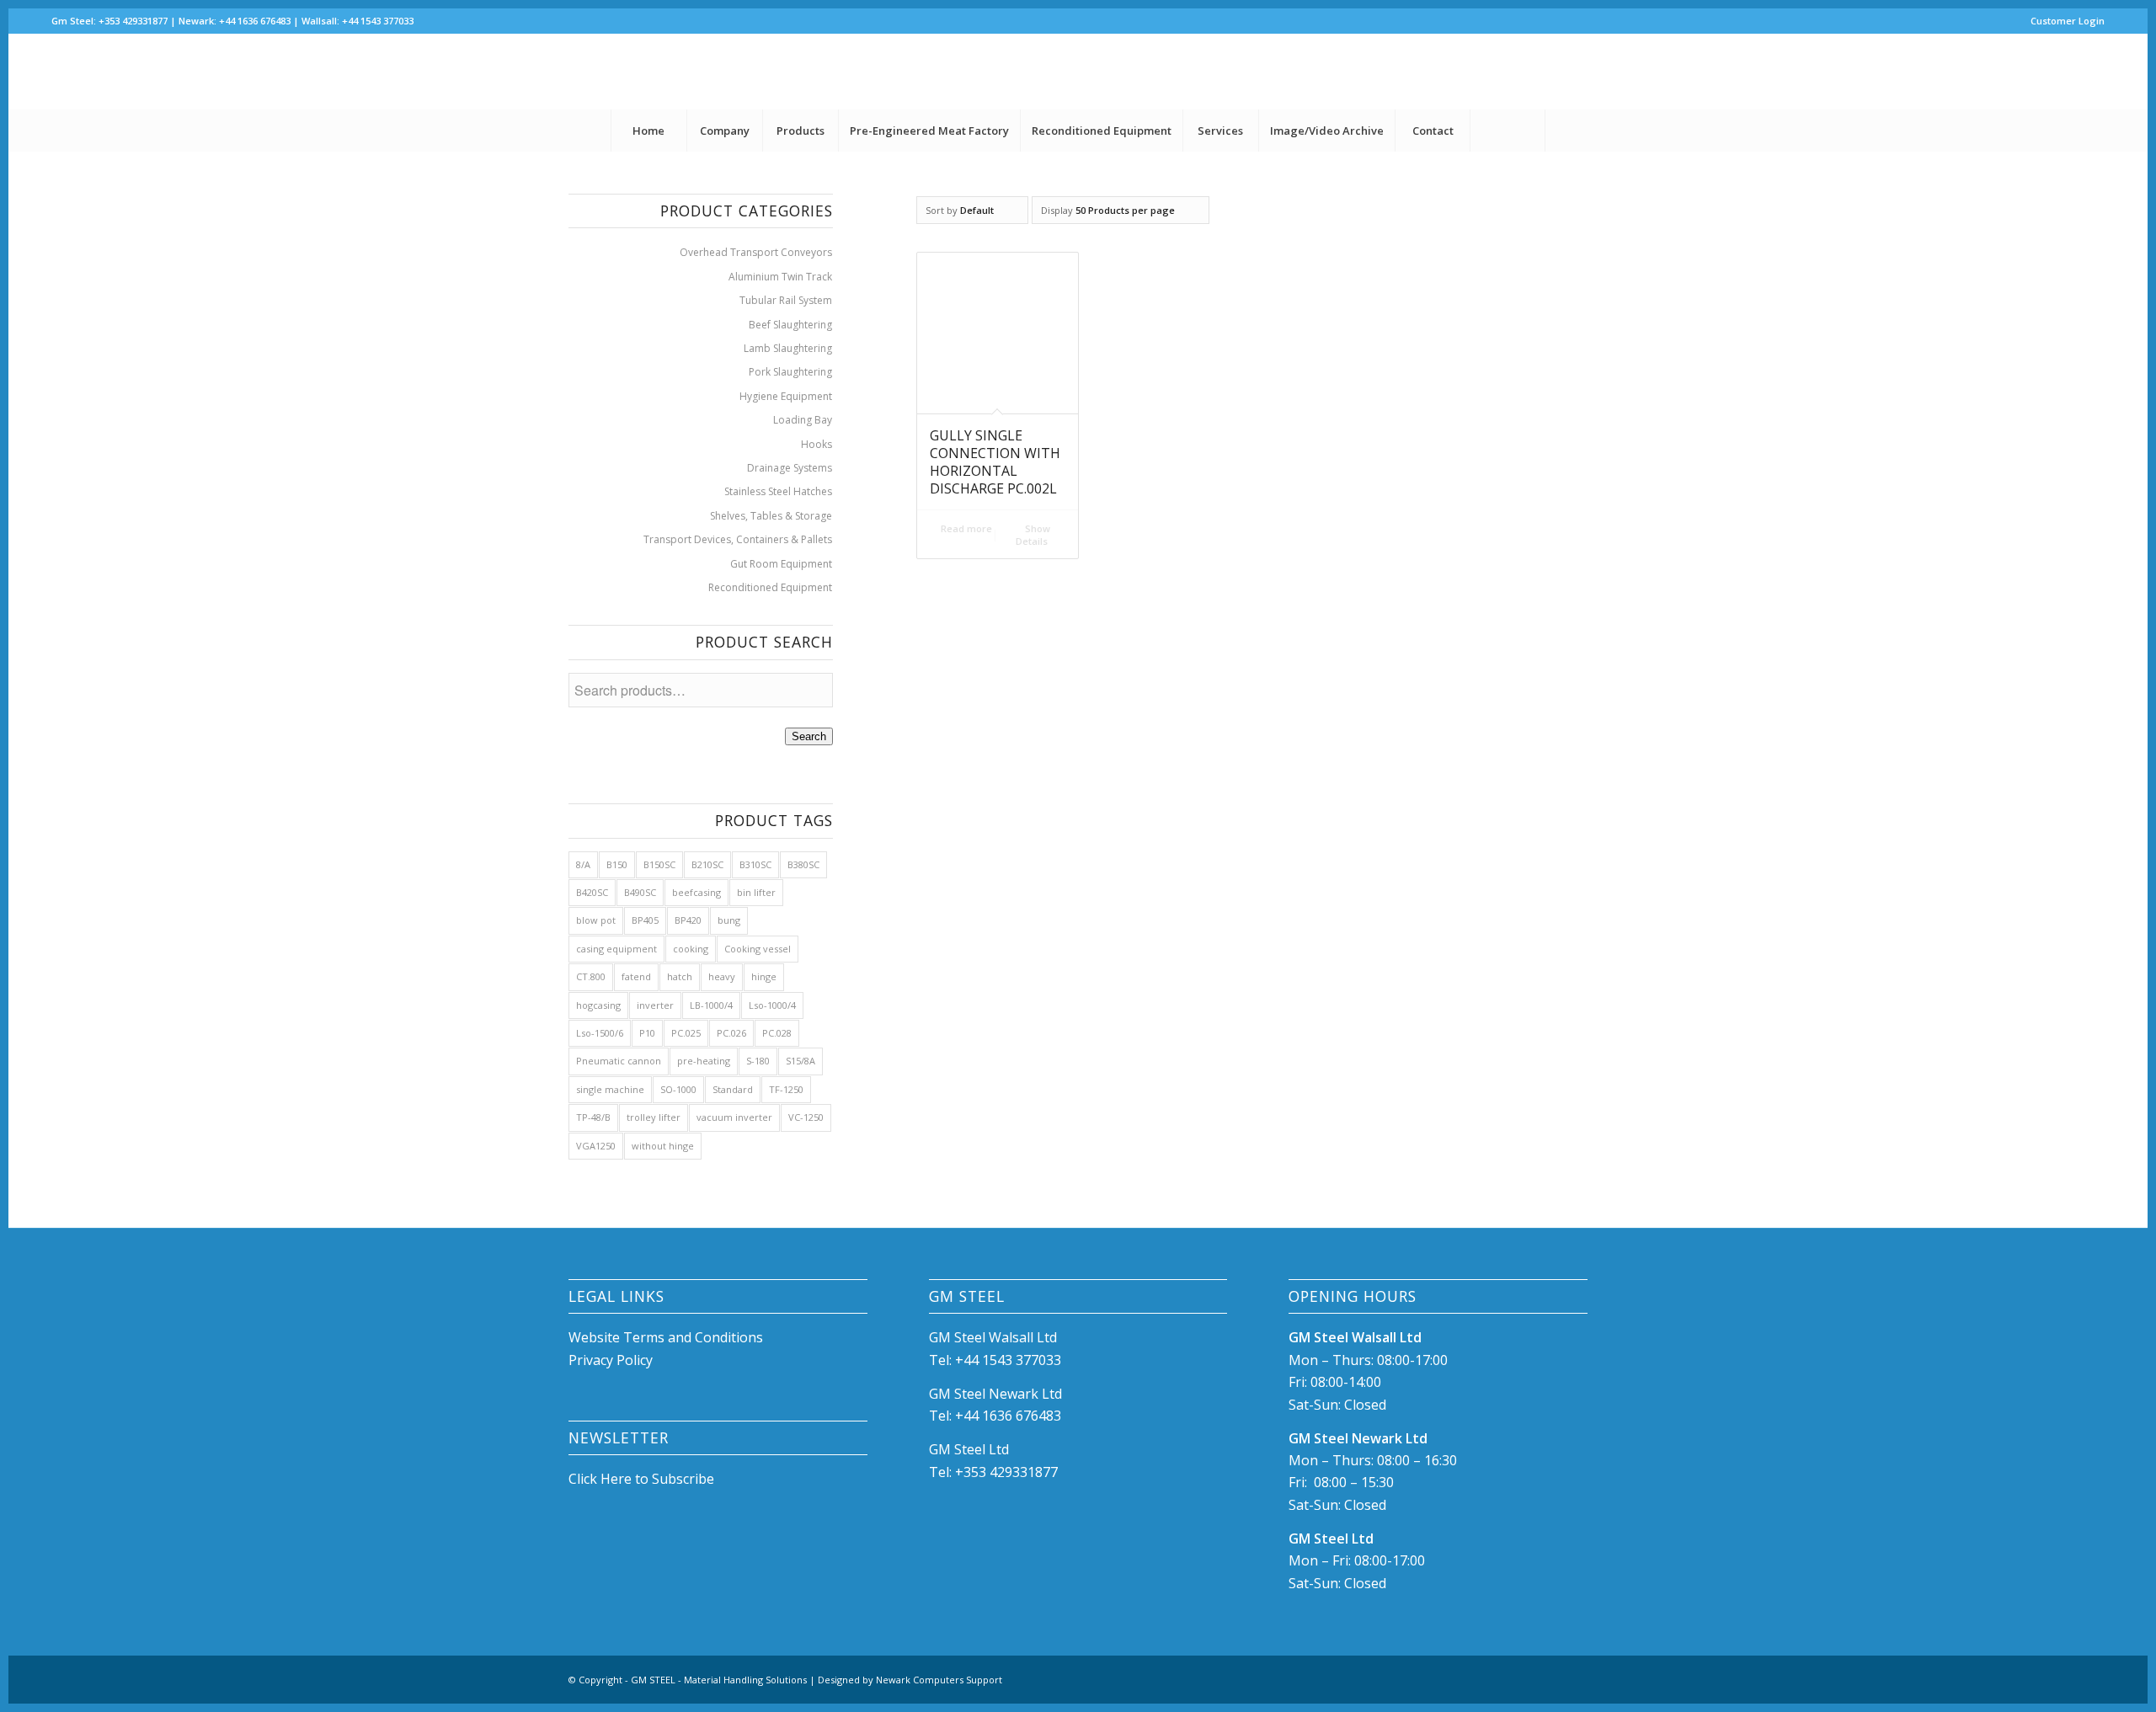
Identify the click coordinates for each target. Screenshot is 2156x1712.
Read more (965, 528)
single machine (610, 1089)
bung (729, 920)
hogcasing (598, 1005)
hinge (764, 976)
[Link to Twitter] (2092, 72)
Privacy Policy (611, 1360)
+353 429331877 (1006, 1472)
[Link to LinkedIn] (2067, 72)
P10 (647, 1033)
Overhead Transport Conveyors (756, 252)
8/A (583, 864)
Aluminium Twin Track (780, 277)
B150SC (659, 864)
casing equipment (616, 949)
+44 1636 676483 (1008, 1416)
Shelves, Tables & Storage (771, 516)
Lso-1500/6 (600, 1033)
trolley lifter (654, 1117)
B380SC (803, 864)
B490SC (640, 892)
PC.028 (777, 1033)
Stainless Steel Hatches (778, 491)
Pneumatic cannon (619, 1061)
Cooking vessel (758, 949)
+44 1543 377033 (1008, 1360)
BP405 (645, 920)
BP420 (688, 920)
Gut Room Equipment (781, 564)
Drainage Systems (790, 468)
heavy (722, 976)
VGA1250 (596, 1146)
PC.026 (731, 1033)
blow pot (596, 920)
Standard (733, 1089)
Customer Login (2068, 21)
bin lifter (756, 892)
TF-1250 (786, 1089)
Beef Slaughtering (790, 325)
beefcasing (696, 892)
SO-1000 (678, 1089)
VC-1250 (806, 1117)
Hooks (817, 444)
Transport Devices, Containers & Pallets (738, 539)
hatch (680, 976)
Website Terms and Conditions (667, 1337)
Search (809, 736)
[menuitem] (2063, 21)
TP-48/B (593, 1117)
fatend (636, 976)
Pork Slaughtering (790, 372)
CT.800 (591, 976)
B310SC (755, 864)
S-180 (758, 1061)
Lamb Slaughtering (788, 348)
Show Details (1033, 535)
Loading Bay (803, 420)
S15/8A (800, 1061)
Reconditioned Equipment (770, 587)
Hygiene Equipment (786, 396)
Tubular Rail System (786, 300)
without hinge (663, 1146)
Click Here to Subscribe (641, 1479)
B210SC (707, 864)
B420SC (592, 892)
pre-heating (704, 1061)
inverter (655, 1005)
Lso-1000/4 (772, 1005)
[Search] (1508, 131)
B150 (617, 864)
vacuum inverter (734, 1117)
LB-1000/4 (711, 1005)
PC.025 (686, 1033)
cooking (691, 949)
